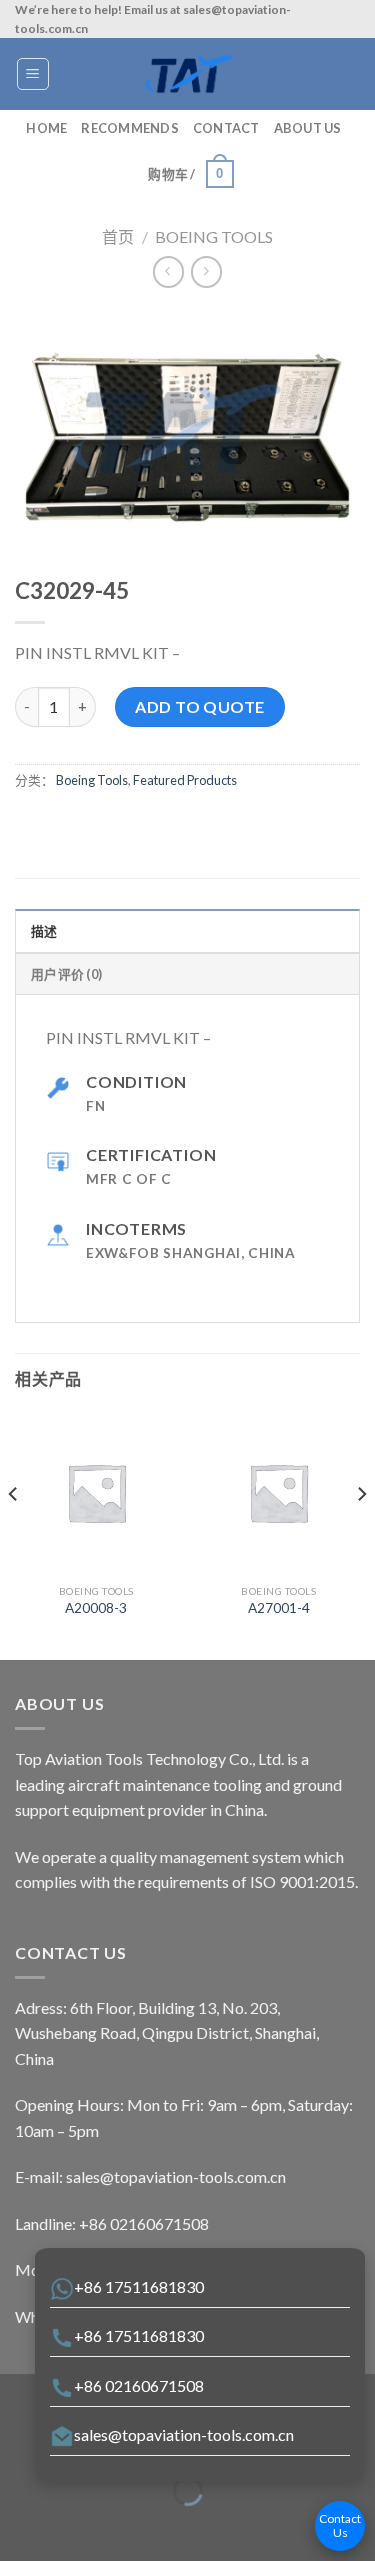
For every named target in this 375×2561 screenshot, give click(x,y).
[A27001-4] (278, 1492)
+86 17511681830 (139, 2286)
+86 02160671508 (139, 2385)
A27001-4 (279, 1608)
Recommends (130, 128)
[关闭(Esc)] (19, 2441)
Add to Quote (200, 706)
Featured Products (185, 780)
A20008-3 (96, 1608)
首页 (118, 236)
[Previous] (14, 1533)
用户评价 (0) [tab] (66, 974)
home (46, 128)
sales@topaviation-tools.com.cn (184, 2434)
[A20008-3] (96, 1492)
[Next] (361, 1533)
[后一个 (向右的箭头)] (77, 2525)
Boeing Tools (214, 236)
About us (308, 128)
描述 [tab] (44, 931)
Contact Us (340, 2525)
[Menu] (33, 74)
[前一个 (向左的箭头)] (19, 2525)
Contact (226, 128)
